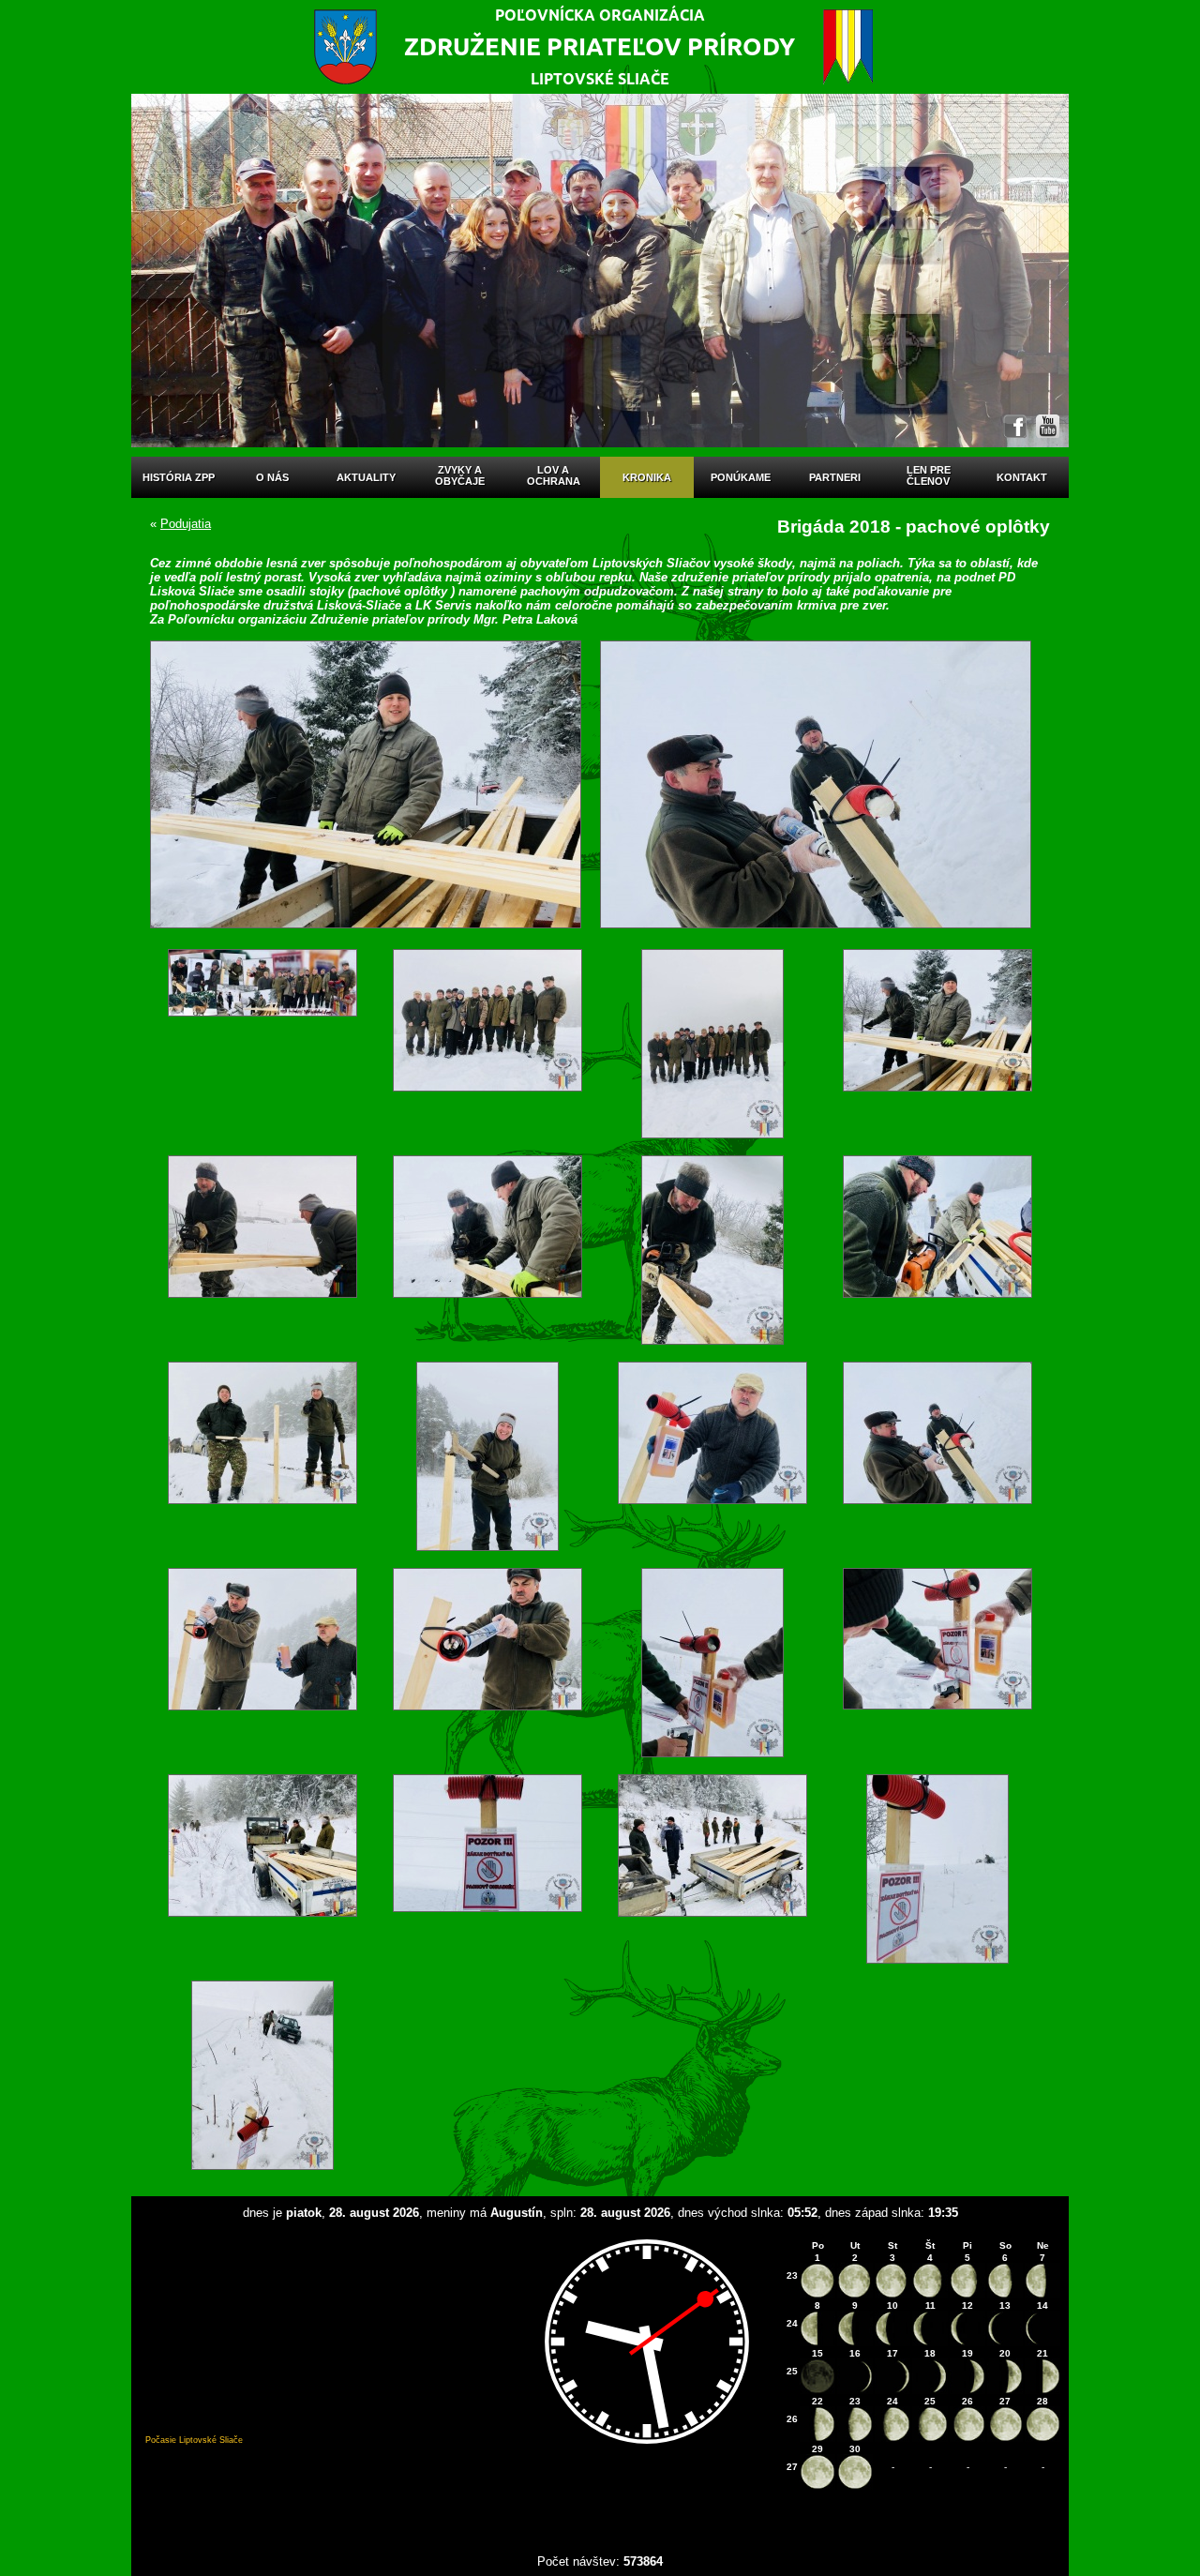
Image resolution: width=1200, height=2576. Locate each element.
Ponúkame (741, 477)
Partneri (835, 477)
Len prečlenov (929, 475)
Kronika (647, 477)
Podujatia (186, 524)
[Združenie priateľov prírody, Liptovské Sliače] (600, 47)
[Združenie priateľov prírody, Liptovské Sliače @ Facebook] (1015, 426)
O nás (272, 477)
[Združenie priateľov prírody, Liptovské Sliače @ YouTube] (1048, 426)
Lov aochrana (554, 475)
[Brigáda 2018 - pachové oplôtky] (262, 1043)
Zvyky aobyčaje (460, 475)
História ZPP (179, 477)
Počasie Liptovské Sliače (194, 2440)
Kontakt (1022, 477)
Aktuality (366, 477)
